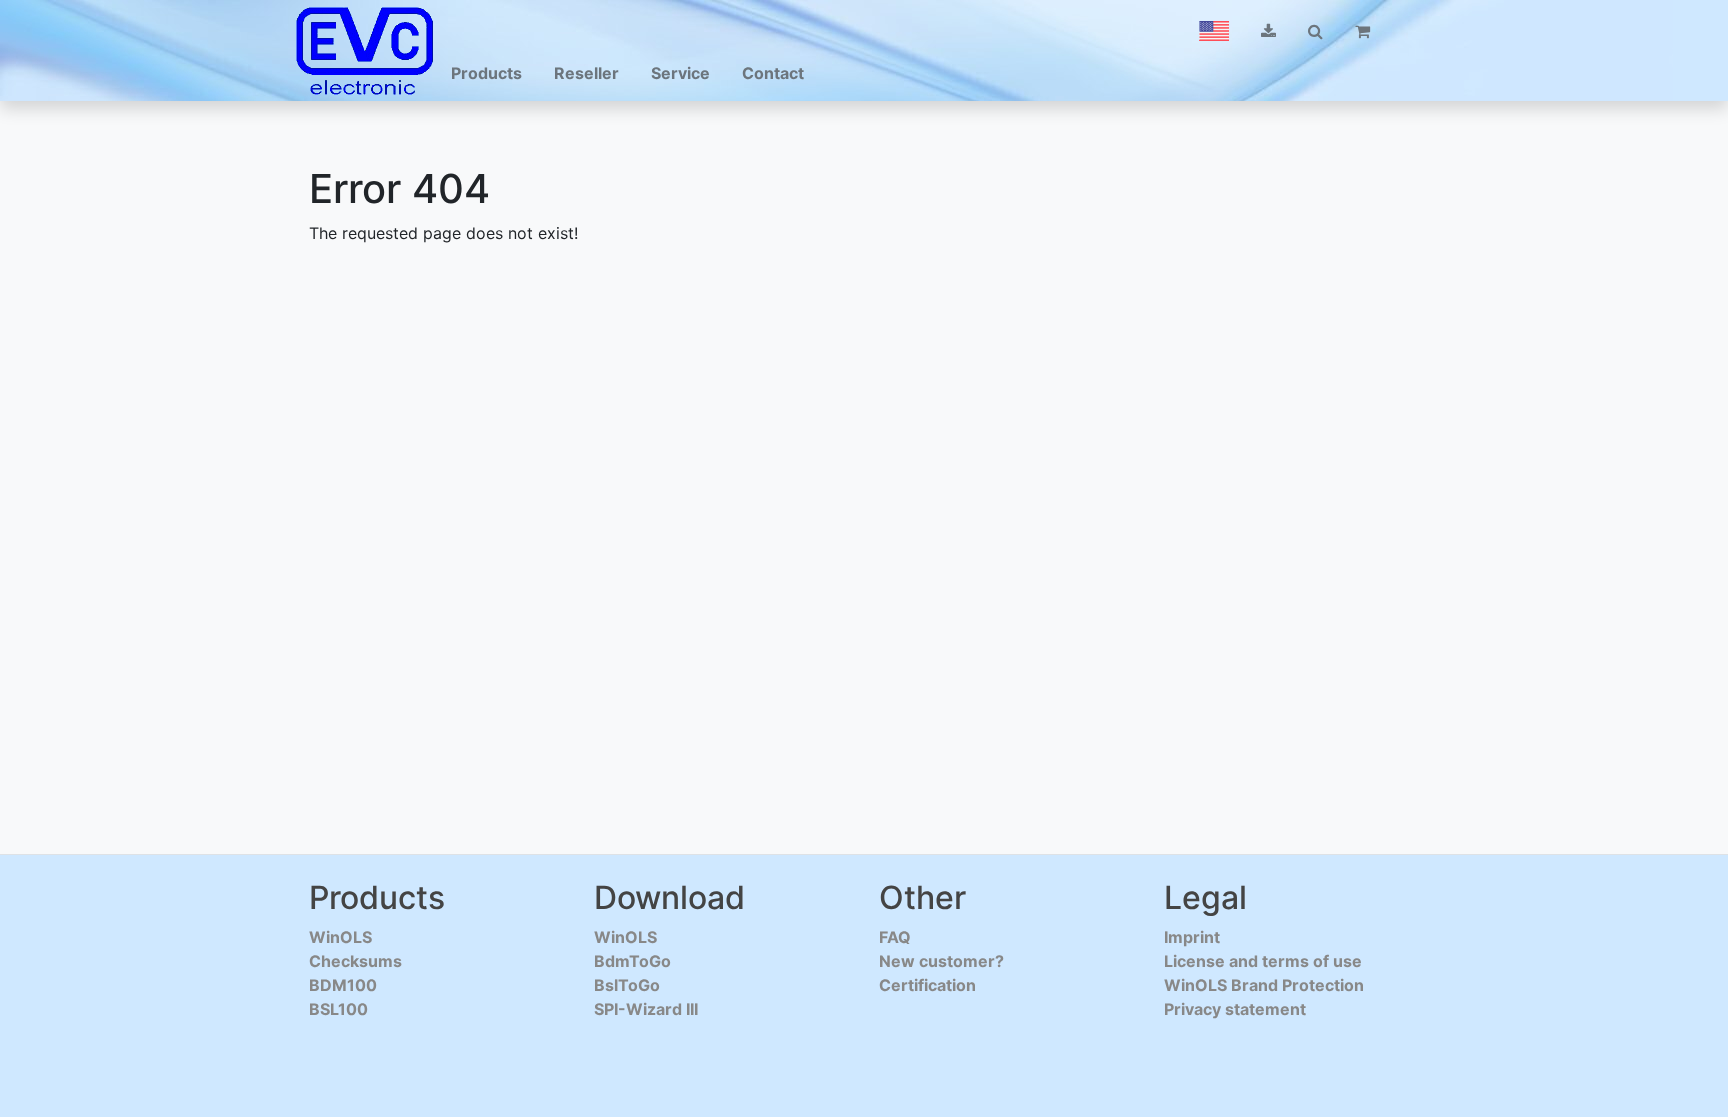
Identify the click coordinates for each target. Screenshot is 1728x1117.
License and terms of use (1263, 961)
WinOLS (340, 937)
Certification (927, 985)
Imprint (1192, 937)
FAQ (895, 937)
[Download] (1268, 31)
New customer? (941, 961)
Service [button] (680, 73)
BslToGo (627, 985)
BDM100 (343, 985)
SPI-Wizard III (646, 1009)
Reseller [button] (586, 73)
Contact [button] (773, 73)
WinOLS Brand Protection (1264, 985)
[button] (1214, 31)
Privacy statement (1235, 1009)
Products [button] (486, 73)
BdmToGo (632, 961)
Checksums (355, 961)
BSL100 (338, 1009)
